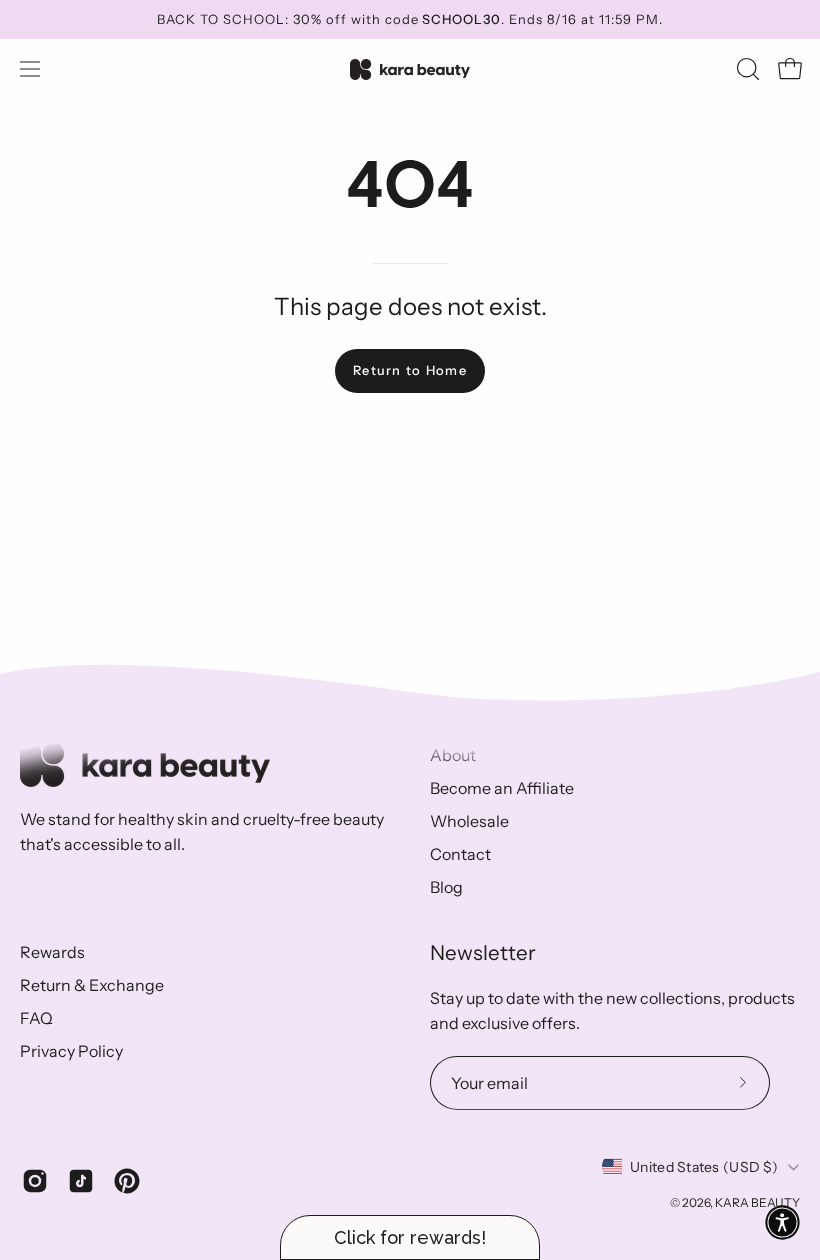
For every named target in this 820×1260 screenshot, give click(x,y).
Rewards (52, 952)
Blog (446, 887)
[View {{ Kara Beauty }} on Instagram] (35, 1181)
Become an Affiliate (502, 788)
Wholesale (469, 821)
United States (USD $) (704, 1167)
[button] (746, 69)
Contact (460, 854)
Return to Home (410, 370)
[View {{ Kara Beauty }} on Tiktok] (81, 1181)
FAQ (36, 1018)
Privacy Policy (71, 1051)
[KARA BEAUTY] (410, 69)
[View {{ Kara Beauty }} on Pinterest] (127, 1181)
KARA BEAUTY (757, 1202)
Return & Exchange (92, 985)
